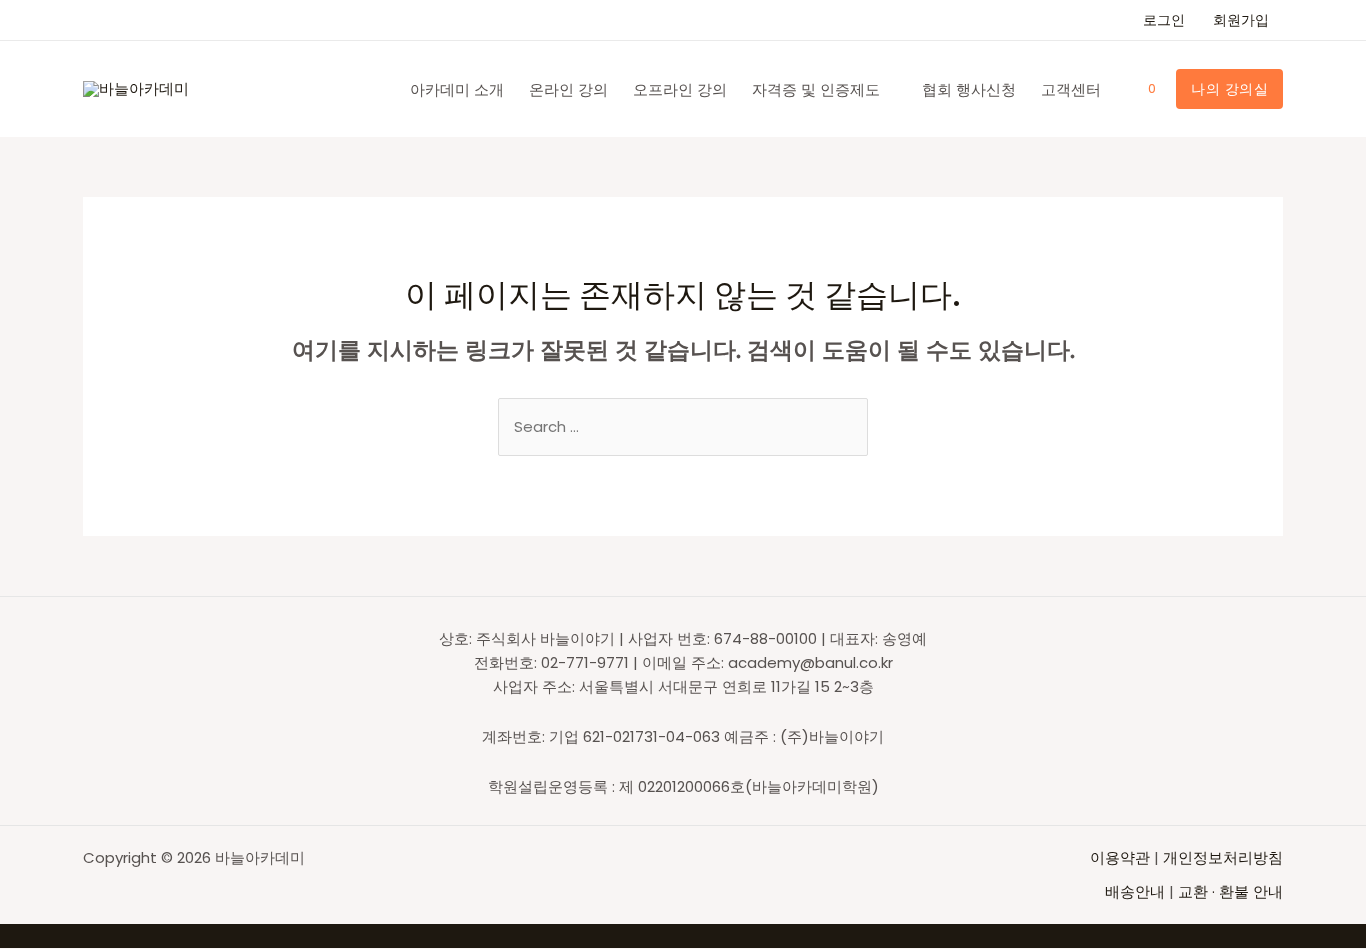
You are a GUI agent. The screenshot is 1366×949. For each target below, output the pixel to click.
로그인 (1164, 20)
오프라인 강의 (680, 89)
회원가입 (1241, 20)
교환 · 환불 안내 (1230, 891)
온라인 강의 (568, 89)
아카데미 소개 (457, 89)
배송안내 (1135, 891)
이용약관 (1122, 857)
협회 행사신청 (969, 89)
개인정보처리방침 (1223, 857)
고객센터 (1071, 89)
